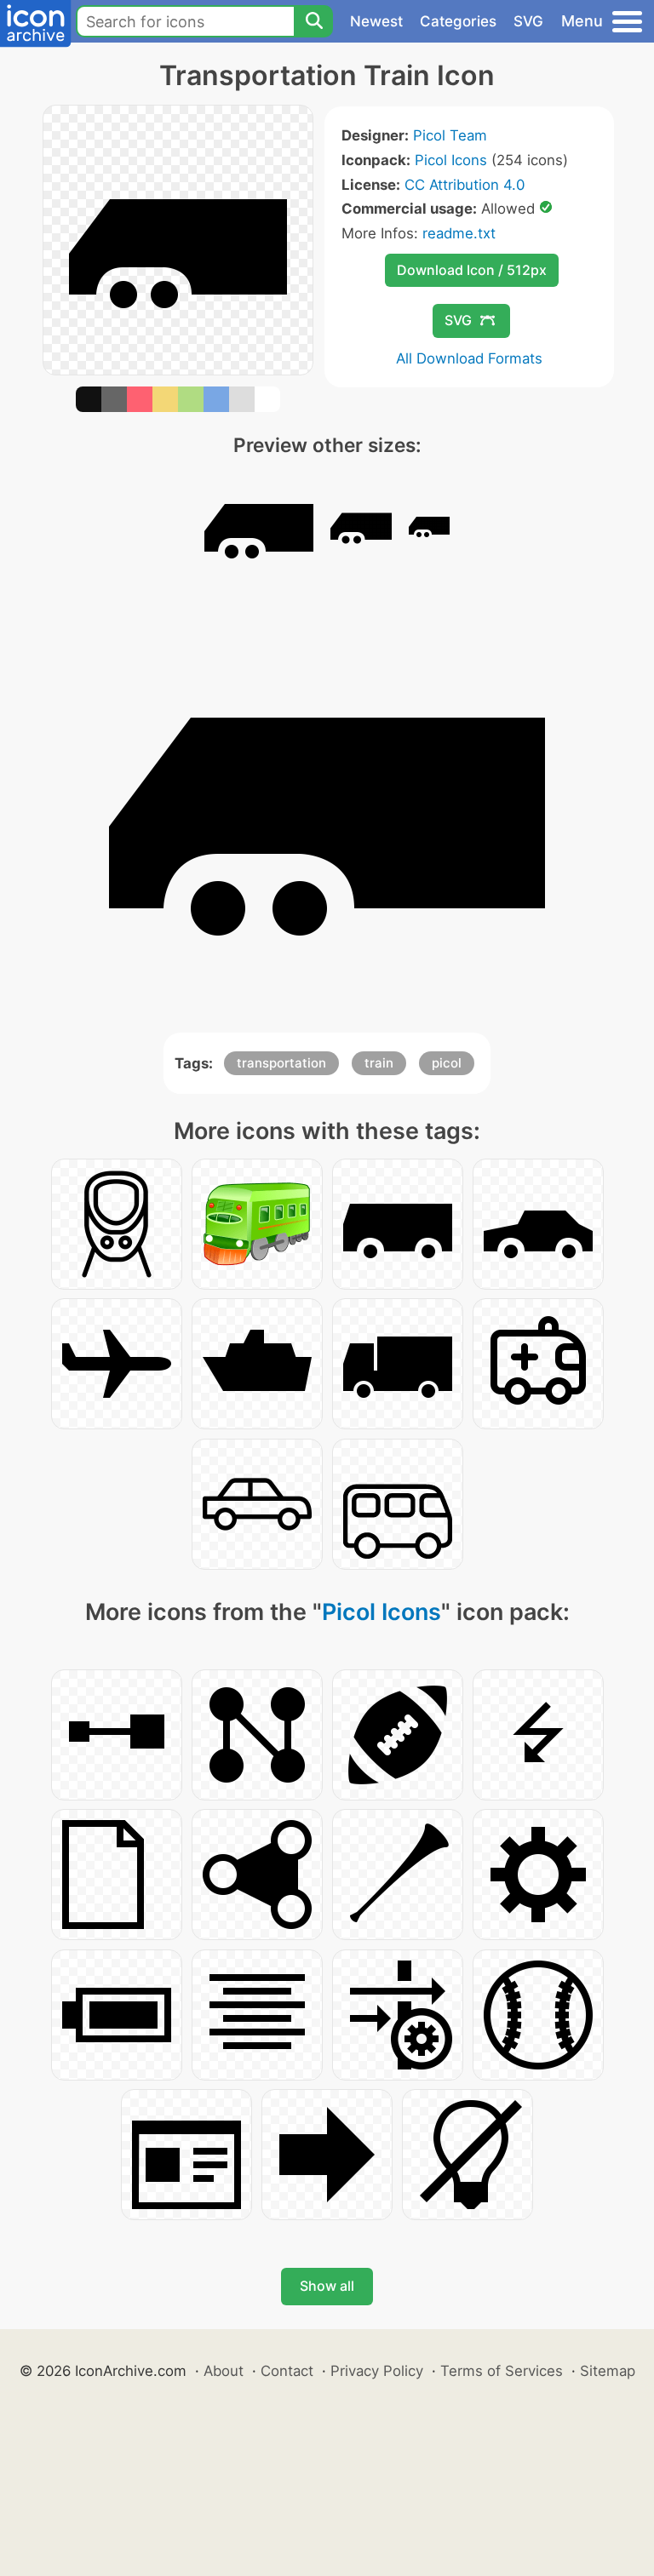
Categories (458, 21)
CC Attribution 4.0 (465, 185)
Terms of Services (502, 2371)
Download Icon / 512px (472, 270)
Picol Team (450, 135)
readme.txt (459, 233)
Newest (376, 21)
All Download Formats (469, 358)
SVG (528, 21)
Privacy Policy (377, 2371)
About (224, 2371)
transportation (281, 1063)
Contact (287, 2371)
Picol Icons (451, 160)
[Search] (313, 21)
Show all (327, 2286)
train (379, 1063)
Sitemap (608, 2371)
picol (447, 1063)
